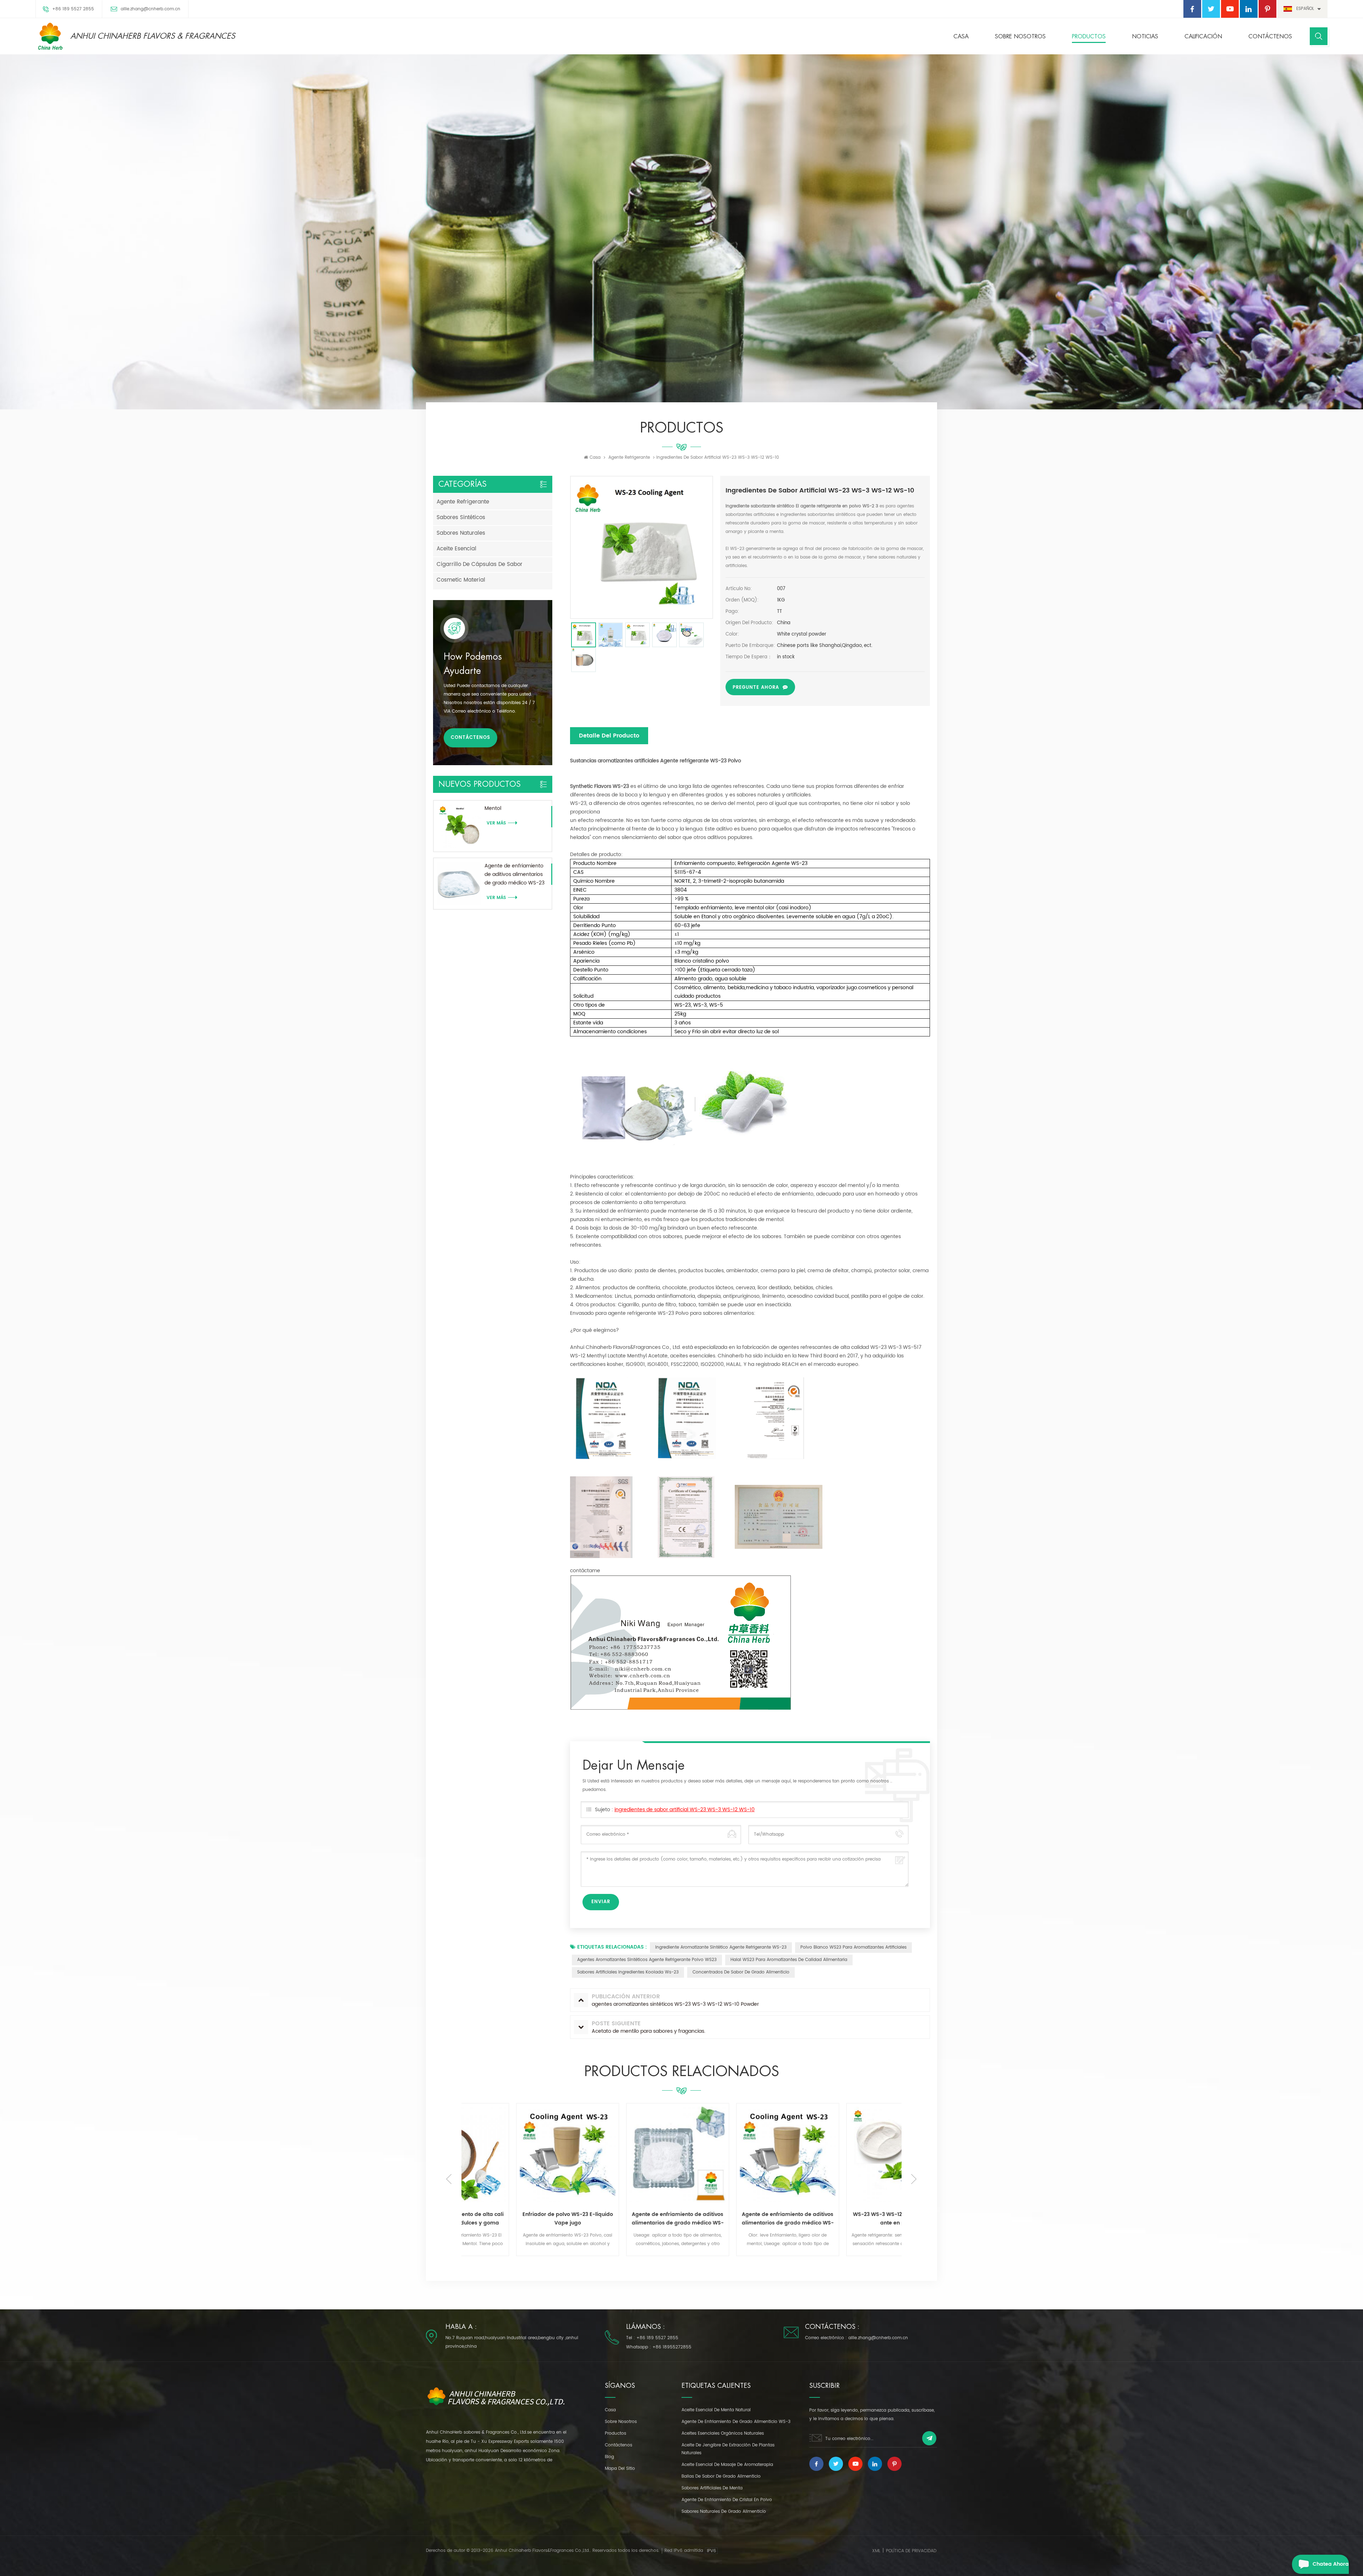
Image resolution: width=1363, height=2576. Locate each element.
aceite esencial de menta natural (716, 2410)
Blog (609, 2457)
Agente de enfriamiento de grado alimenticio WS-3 (736, 2422)
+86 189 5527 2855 (73, 9)
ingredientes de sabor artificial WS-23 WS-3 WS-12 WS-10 (685, 1810)
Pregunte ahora (756, 688)
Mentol (493, 808)
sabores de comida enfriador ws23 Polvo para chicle (847, 2219)
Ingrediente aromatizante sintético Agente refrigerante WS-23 (721, 1947)
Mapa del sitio (620, 2469)
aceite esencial (456, 549)
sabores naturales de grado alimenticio (724, 2512)
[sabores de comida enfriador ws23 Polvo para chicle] (847, 2155)
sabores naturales (461, 533)
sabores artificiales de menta (712, 2488)
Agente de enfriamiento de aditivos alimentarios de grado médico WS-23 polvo (514, 875)
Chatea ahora (1331, 2564)
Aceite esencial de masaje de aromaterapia (727, 2465)
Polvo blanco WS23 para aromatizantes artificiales (853, 1947)
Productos (1089, 37)
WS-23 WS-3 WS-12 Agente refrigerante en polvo (737, 2219)
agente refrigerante (629, 458)
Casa (961, 37)
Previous (449, 2179)
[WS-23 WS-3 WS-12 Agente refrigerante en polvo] (737, 2155)
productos (615, 2433)
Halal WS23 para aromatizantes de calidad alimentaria (789, 1960)
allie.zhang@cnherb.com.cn (150, 9)
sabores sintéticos (461, 518)
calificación (1203, 37)
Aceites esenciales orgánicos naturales (723, 2433)
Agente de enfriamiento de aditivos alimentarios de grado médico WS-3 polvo (627, 2219)
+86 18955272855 (672, 2347)
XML (876, 2551)
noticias (1145, 37)
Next (914, 2179)
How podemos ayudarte (473, 664)
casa (610, 2410)
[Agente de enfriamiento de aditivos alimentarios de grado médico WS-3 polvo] (626, 2155)
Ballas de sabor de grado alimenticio (721, 2476)
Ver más (487, 2256)
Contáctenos (1270, 37)
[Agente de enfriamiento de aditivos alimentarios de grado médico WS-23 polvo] (459, 884)
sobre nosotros (1020, 37)
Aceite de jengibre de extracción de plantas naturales (728, 2449)
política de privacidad (911, 2551)
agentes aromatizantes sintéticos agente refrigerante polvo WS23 (647, 1960)
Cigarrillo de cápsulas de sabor (480, 564)
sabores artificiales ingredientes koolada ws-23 (628, 1972)
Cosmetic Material (461, 580)
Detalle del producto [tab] (609, 736)
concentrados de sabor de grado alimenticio (741, 1972)
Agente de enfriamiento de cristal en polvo (727, 2500)
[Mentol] (459, 826)
